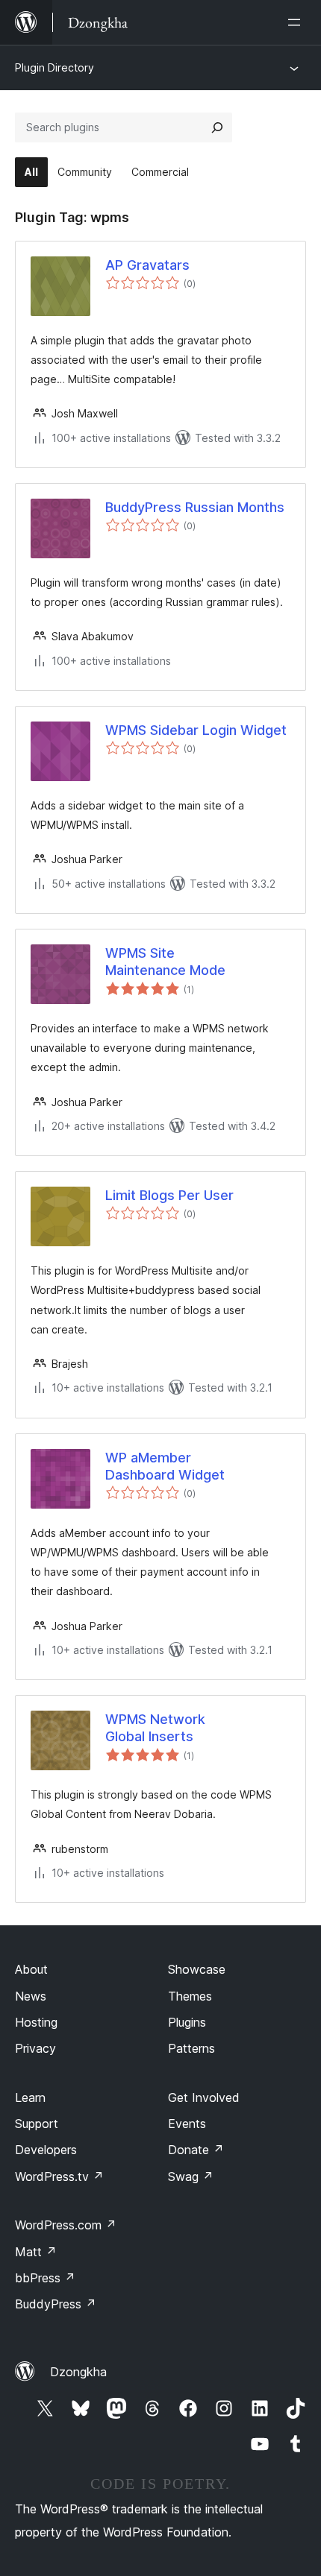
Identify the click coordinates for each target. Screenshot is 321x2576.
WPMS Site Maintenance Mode (165, 962)
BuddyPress (56, 2304)
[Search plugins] (217, 127)
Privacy (35, 2048)
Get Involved (204, 2097)
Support (37, 2124)
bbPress (45, 2278)
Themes (190, 1996)
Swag (191, 2176)
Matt (36, 2252)
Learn (30, 2097)
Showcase (197, 1969)
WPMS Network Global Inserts (155, 1728)
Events (187, 2124)
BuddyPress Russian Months (195, 507)
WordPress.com (66, 2225)
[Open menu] (297, 22)
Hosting (36, 2022)
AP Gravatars (147, 265)
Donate (196, 2150)
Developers (46, 2150)
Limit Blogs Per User (169, 1195)
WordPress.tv (59, 2176)
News (31, 1996)
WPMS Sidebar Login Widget (196, 730)
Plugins (187, 2022)
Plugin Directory (54, 67)
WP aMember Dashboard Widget (165, 1466)
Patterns (191, 2048)
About (31, 1969)
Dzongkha (78, 2372)
